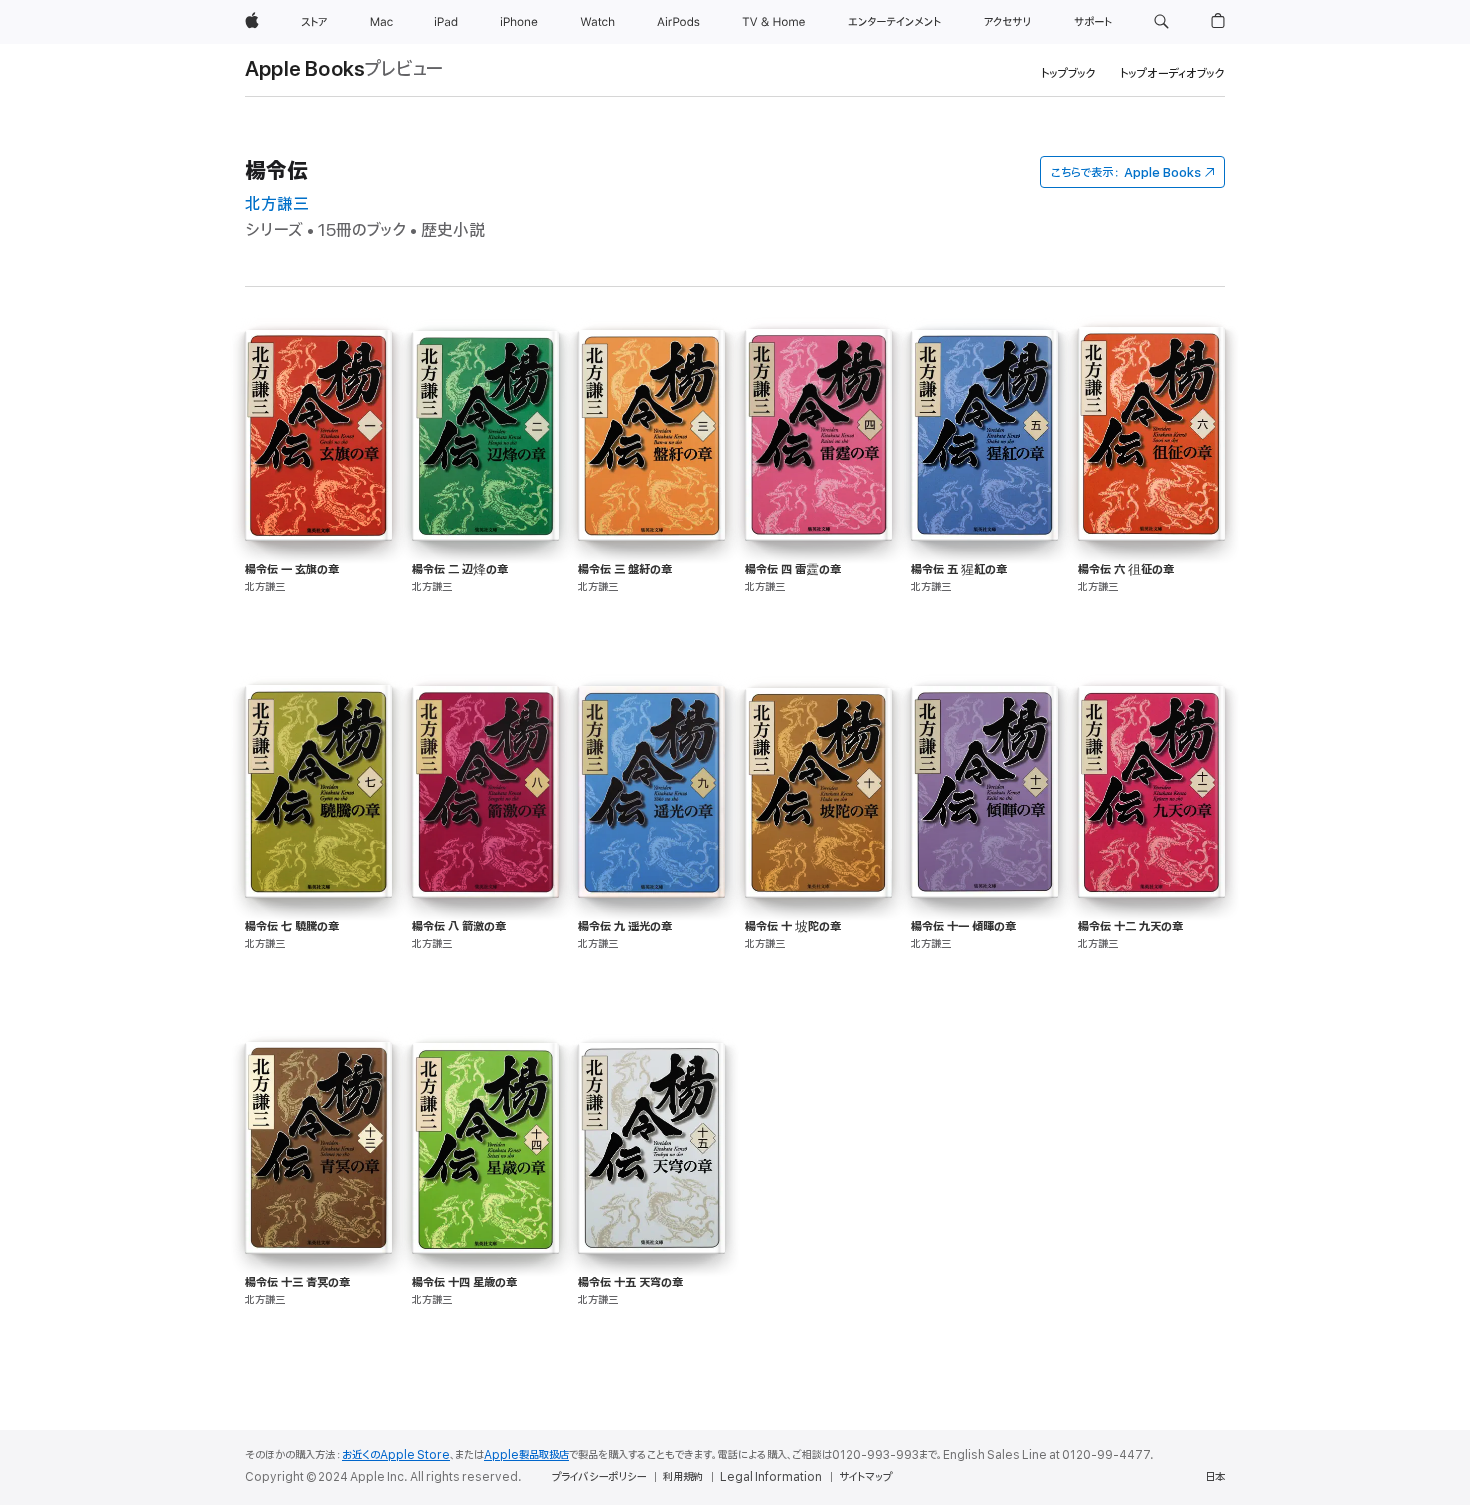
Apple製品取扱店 (526, 1455)
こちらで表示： (1126, 172)
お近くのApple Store (396, 1455)
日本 (1215, 1477)
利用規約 (683, 1477)
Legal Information (771, 1477)
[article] (318, 507)
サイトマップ (865, 1477)
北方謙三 (277, 204)
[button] (1161, 22)
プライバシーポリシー (599, 1477)
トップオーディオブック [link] (1172, 73)
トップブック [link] (1068, 73)
